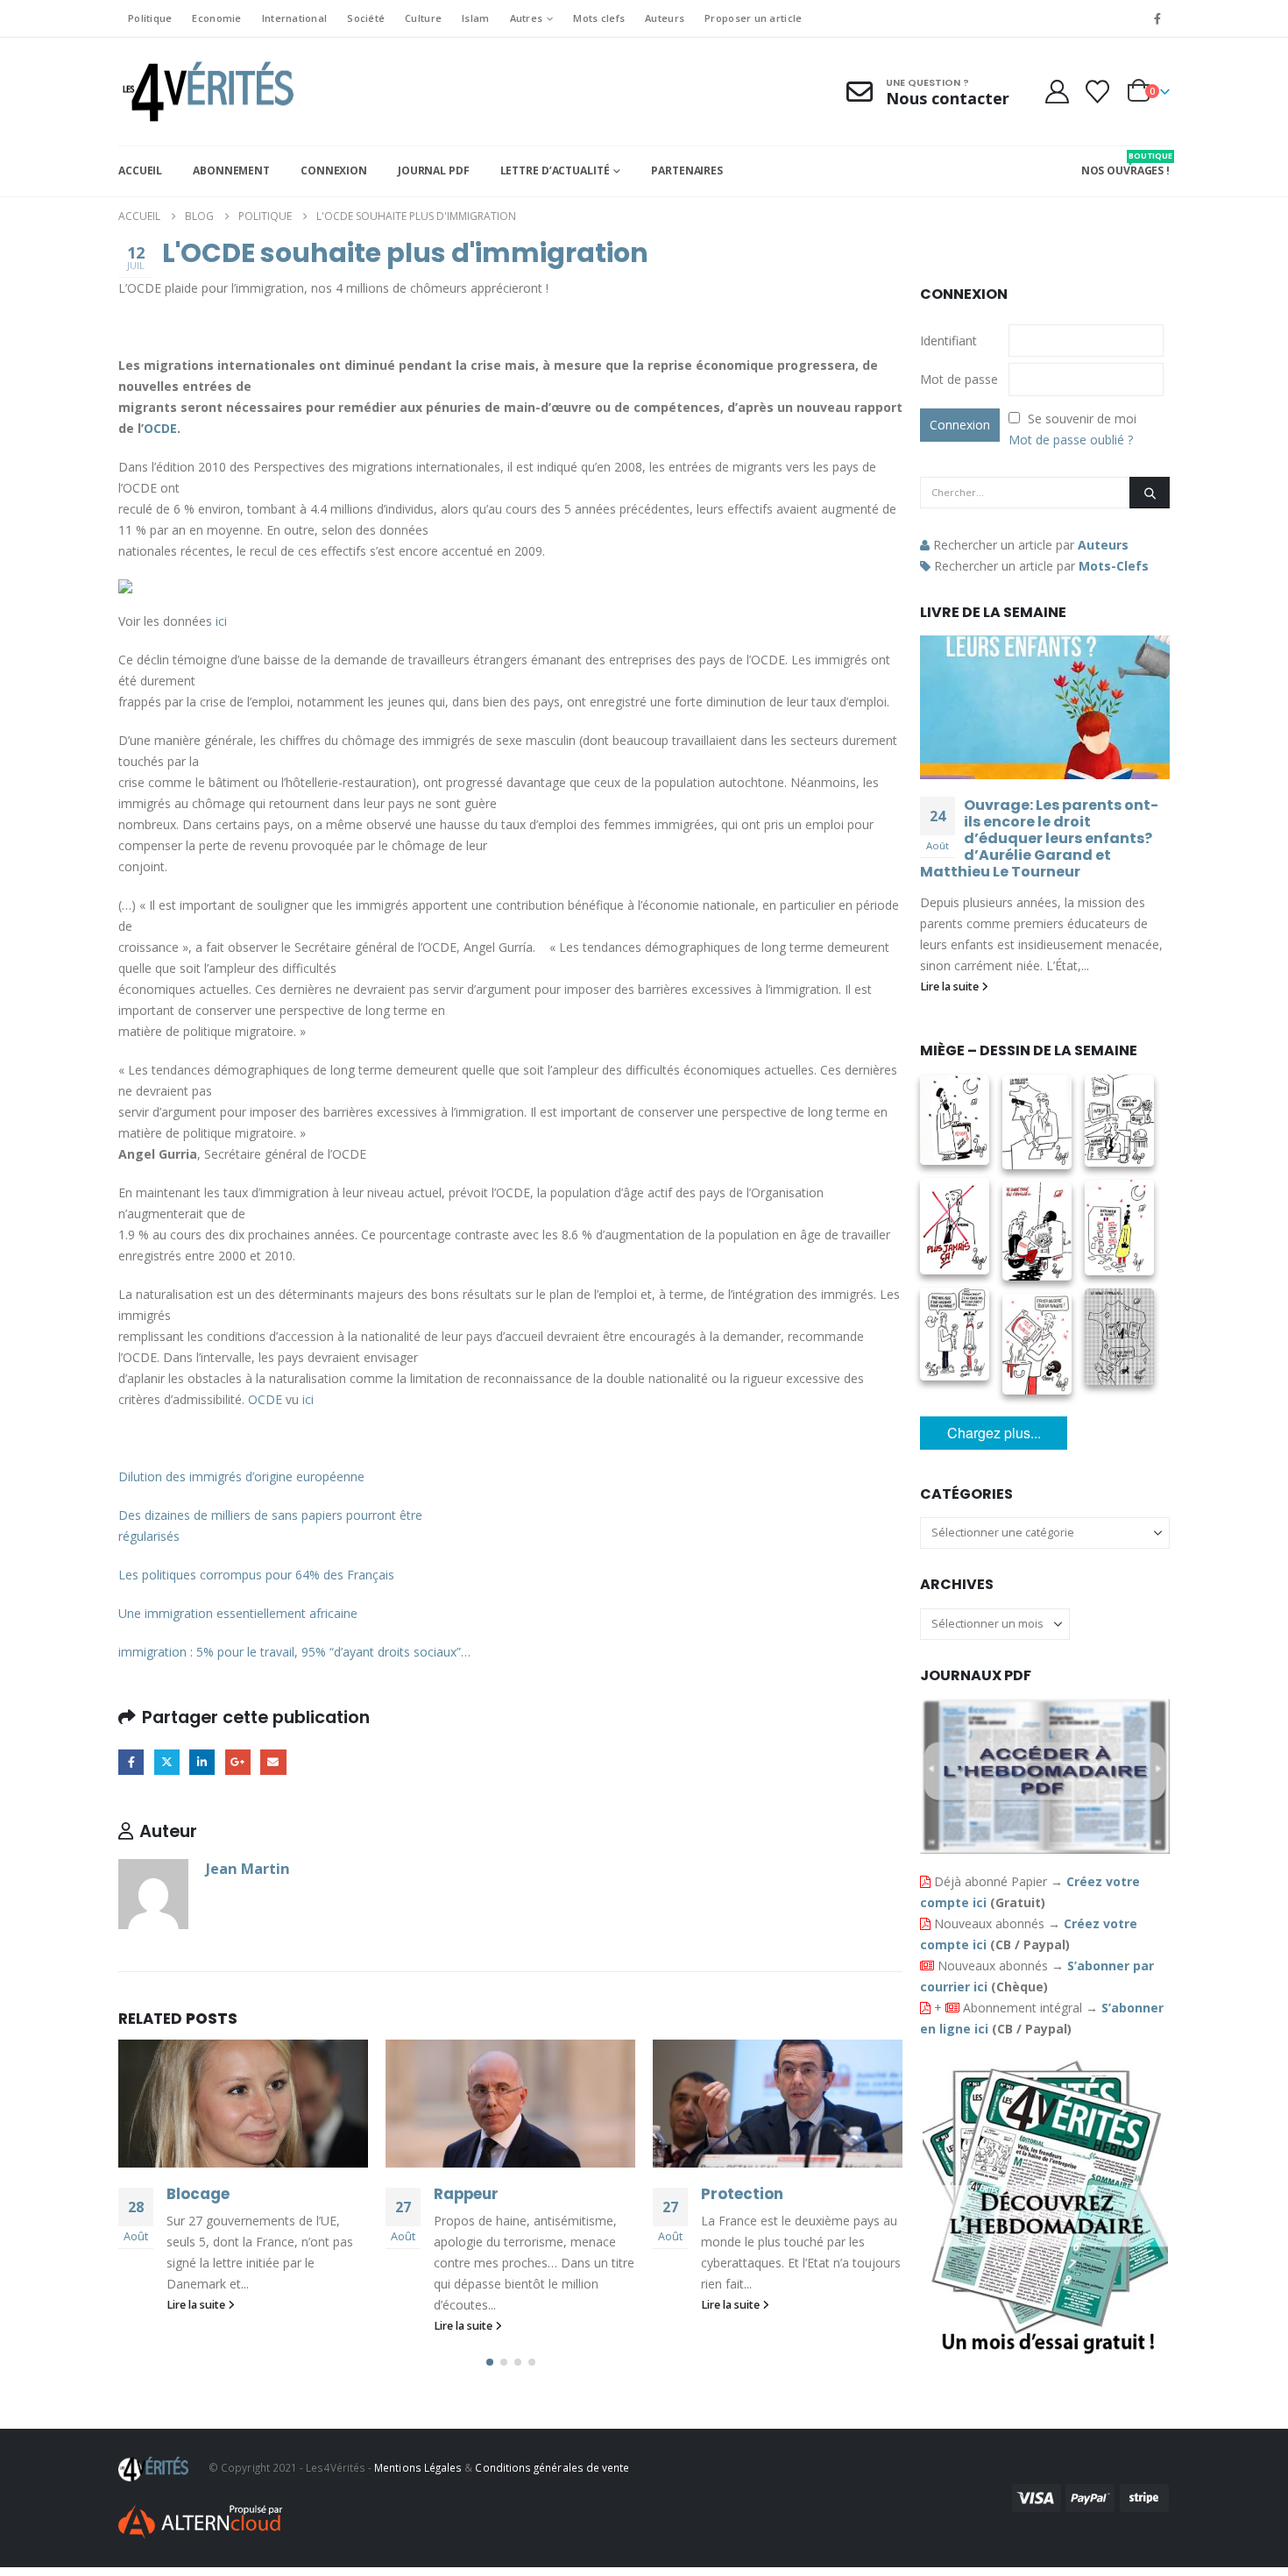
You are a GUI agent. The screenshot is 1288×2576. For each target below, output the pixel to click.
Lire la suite (197, 2305)
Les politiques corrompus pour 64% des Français (256, 1575)
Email (273, 1762)
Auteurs (665, 18)
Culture (423, 18)
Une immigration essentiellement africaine (238, 1613)
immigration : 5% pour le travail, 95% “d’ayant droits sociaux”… (294, 1652)
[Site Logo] (206, 92)
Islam (475, 18)
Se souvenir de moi (1082, 419)
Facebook (131, 1762)
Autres (527, 18)
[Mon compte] (1057, 92)
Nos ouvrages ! (1125, 164)
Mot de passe (959, 379)
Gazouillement (167, 1762)
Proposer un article (753, 18)
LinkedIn (202, 1762)
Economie (216, 18)
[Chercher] (1150, 493)
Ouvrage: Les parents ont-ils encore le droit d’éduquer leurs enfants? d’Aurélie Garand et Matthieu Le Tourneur (1039, 838)
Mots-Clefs (1114, 566)
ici (308, 1399)
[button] (490, 2362)
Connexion (334, 170)
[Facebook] (1157, 18)
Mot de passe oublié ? (1071, 440)
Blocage (198, 2194)
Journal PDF (434, 170)
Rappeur (466, 2194)
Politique (150, 18)
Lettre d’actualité (555, 170)
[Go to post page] (243, 2104)
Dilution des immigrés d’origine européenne (241, 1476)
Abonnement (231, 170)
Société (366, 18)
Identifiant (948, 341)
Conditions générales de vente (552, 2467)
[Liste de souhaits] (1098, 92)
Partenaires (687, 170)
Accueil (140, 170)
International (295, 18)
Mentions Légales (418, 2467)
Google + (238, 1762)
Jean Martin (248, 1868)
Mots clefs (599, 18)
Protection (742, 2194)
